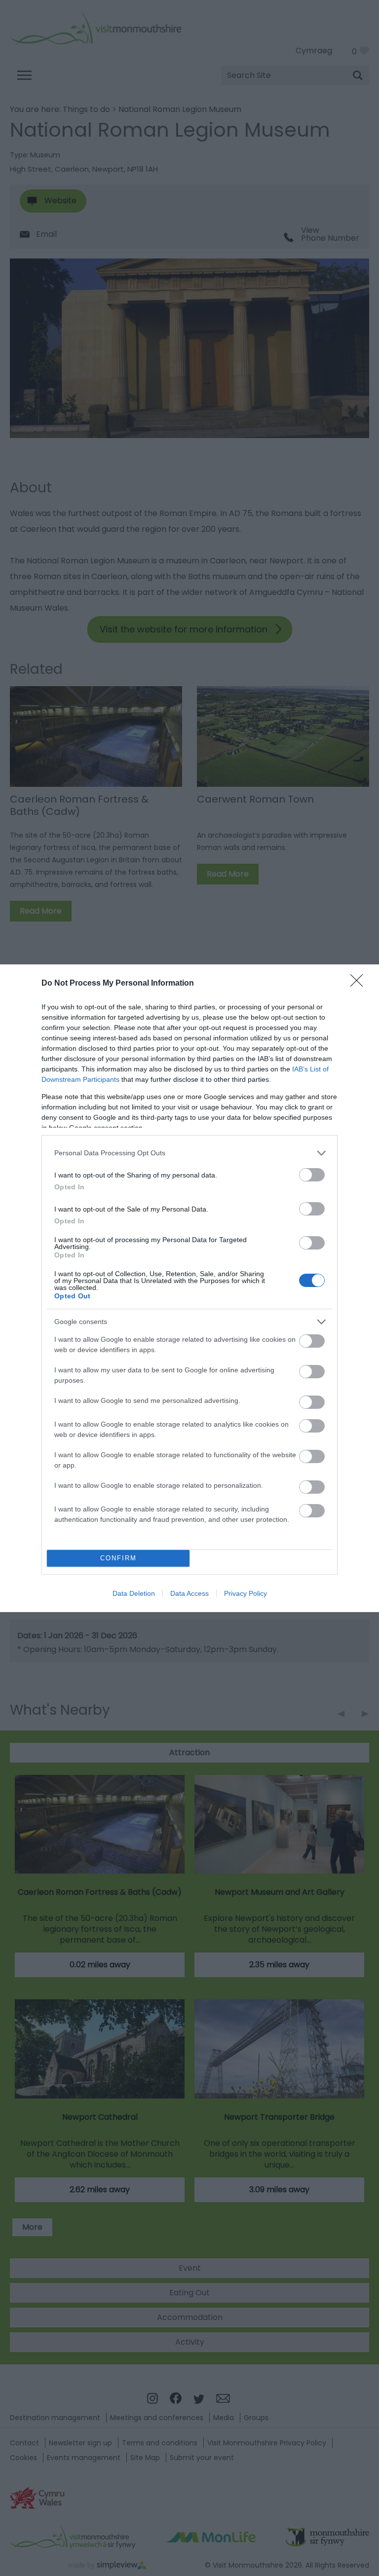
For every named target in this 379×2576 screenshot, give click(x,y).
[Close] (360, 984)
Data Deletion (134, 1593)
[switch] (312, 1175)
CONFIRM (118, 1558)
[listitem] (189, 1153)
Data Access (189, 1593)
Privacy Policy (246, 1593)
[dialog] (189, 1288)
